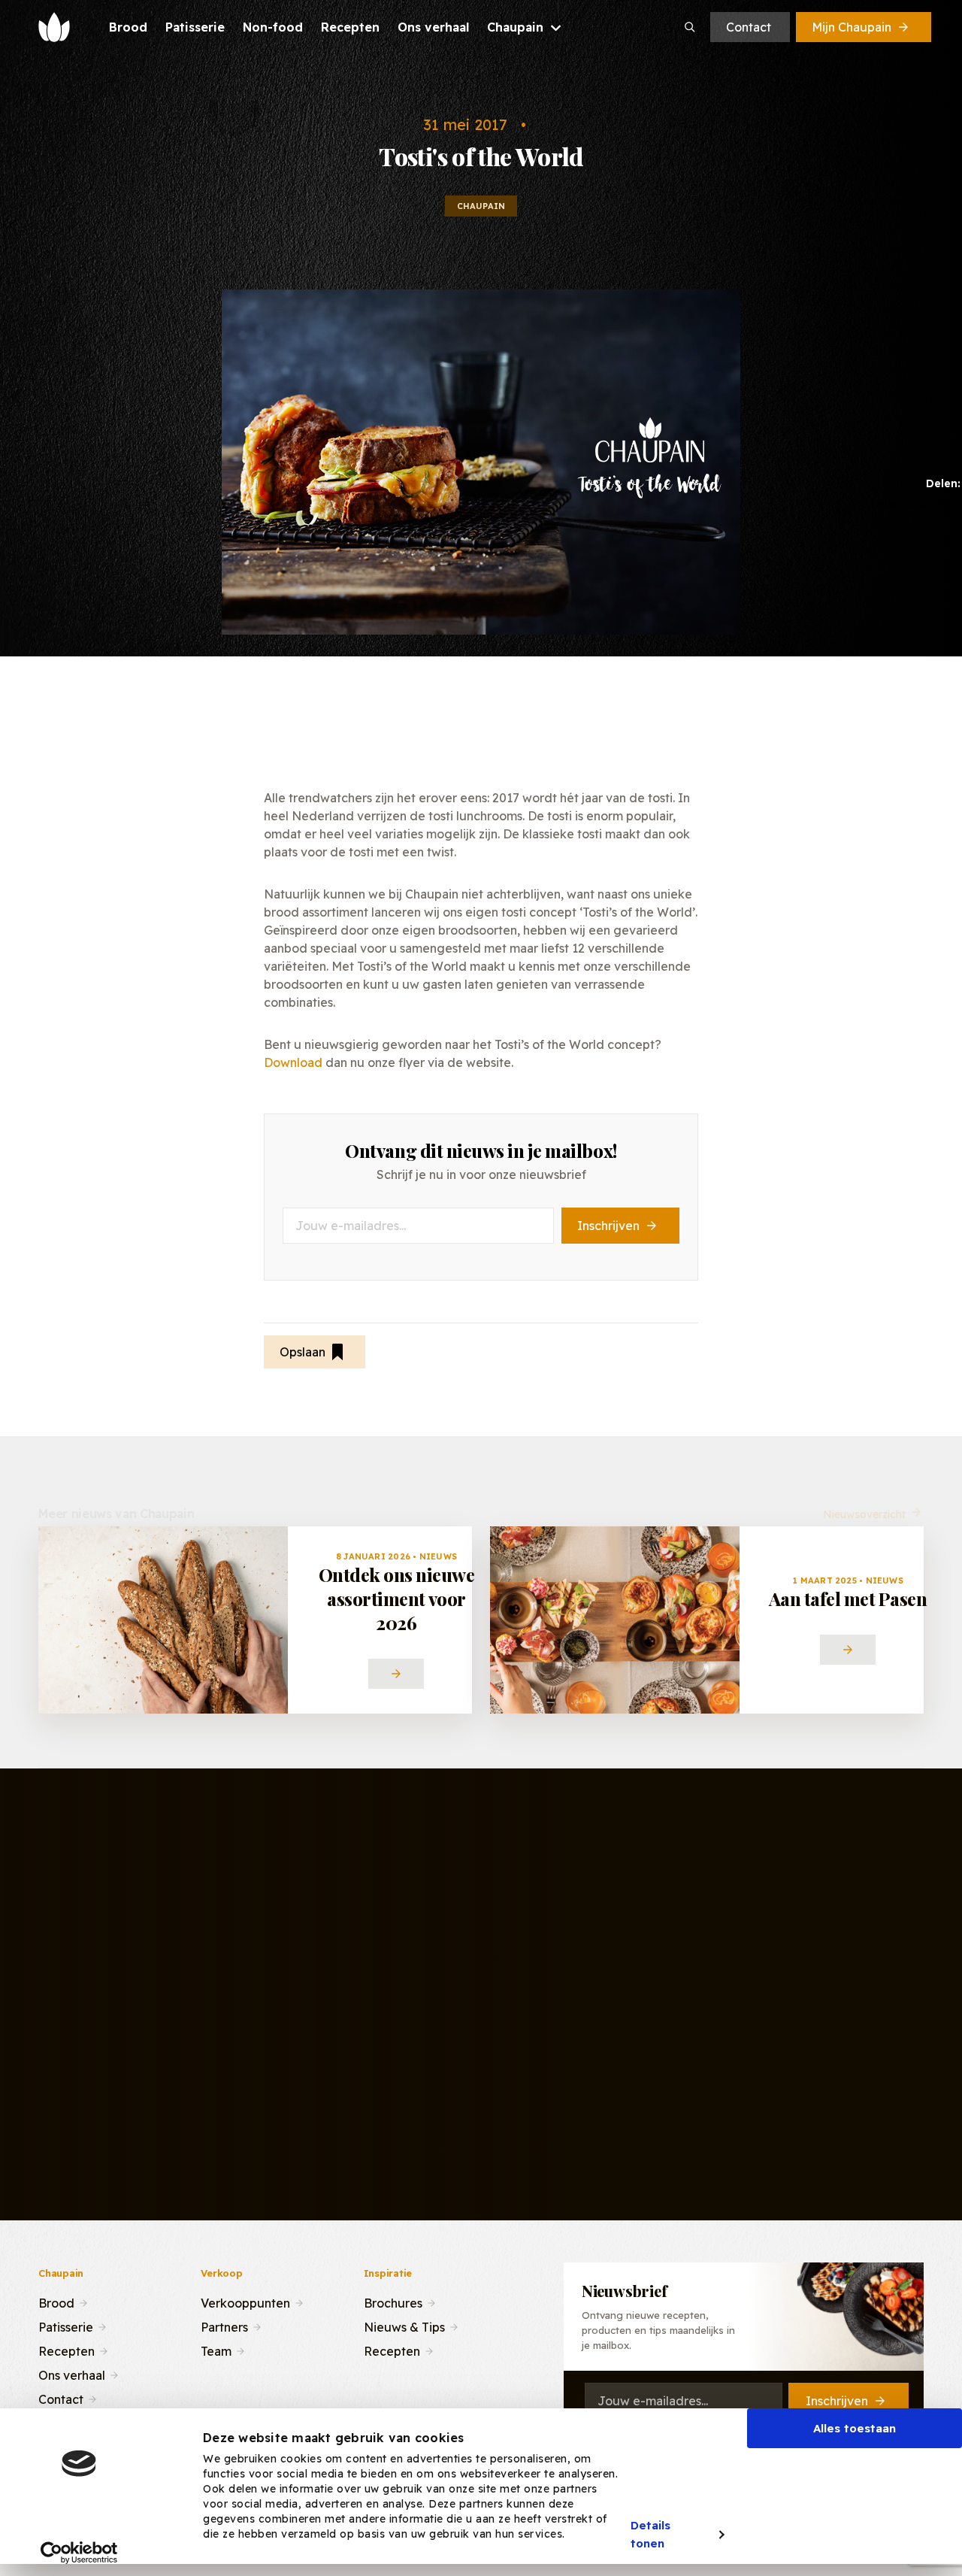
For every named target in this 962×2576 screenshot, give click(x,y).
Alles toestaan (855, 2428)
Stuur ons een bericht (490, 2084)
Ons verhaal (72, 2374)
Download (293, 1062)
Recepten (67, 2350)
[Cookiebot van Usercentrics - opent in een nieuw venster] (79, 2553)
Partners (224, 2326)
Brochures (393, 2302)
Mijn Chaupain (852, 27)
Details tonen (651, 2535)
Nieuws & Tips (404, 2326)
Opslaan (303, 1352)
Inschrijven (608, 1226)
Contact (749, 27)
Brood (56, 2302)
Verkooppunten (245, 2302)
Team (216, 2350)
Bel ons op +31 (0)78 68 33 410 (701, 2084)
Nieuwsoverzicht (864, 1501)
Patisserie (66, 2326)
